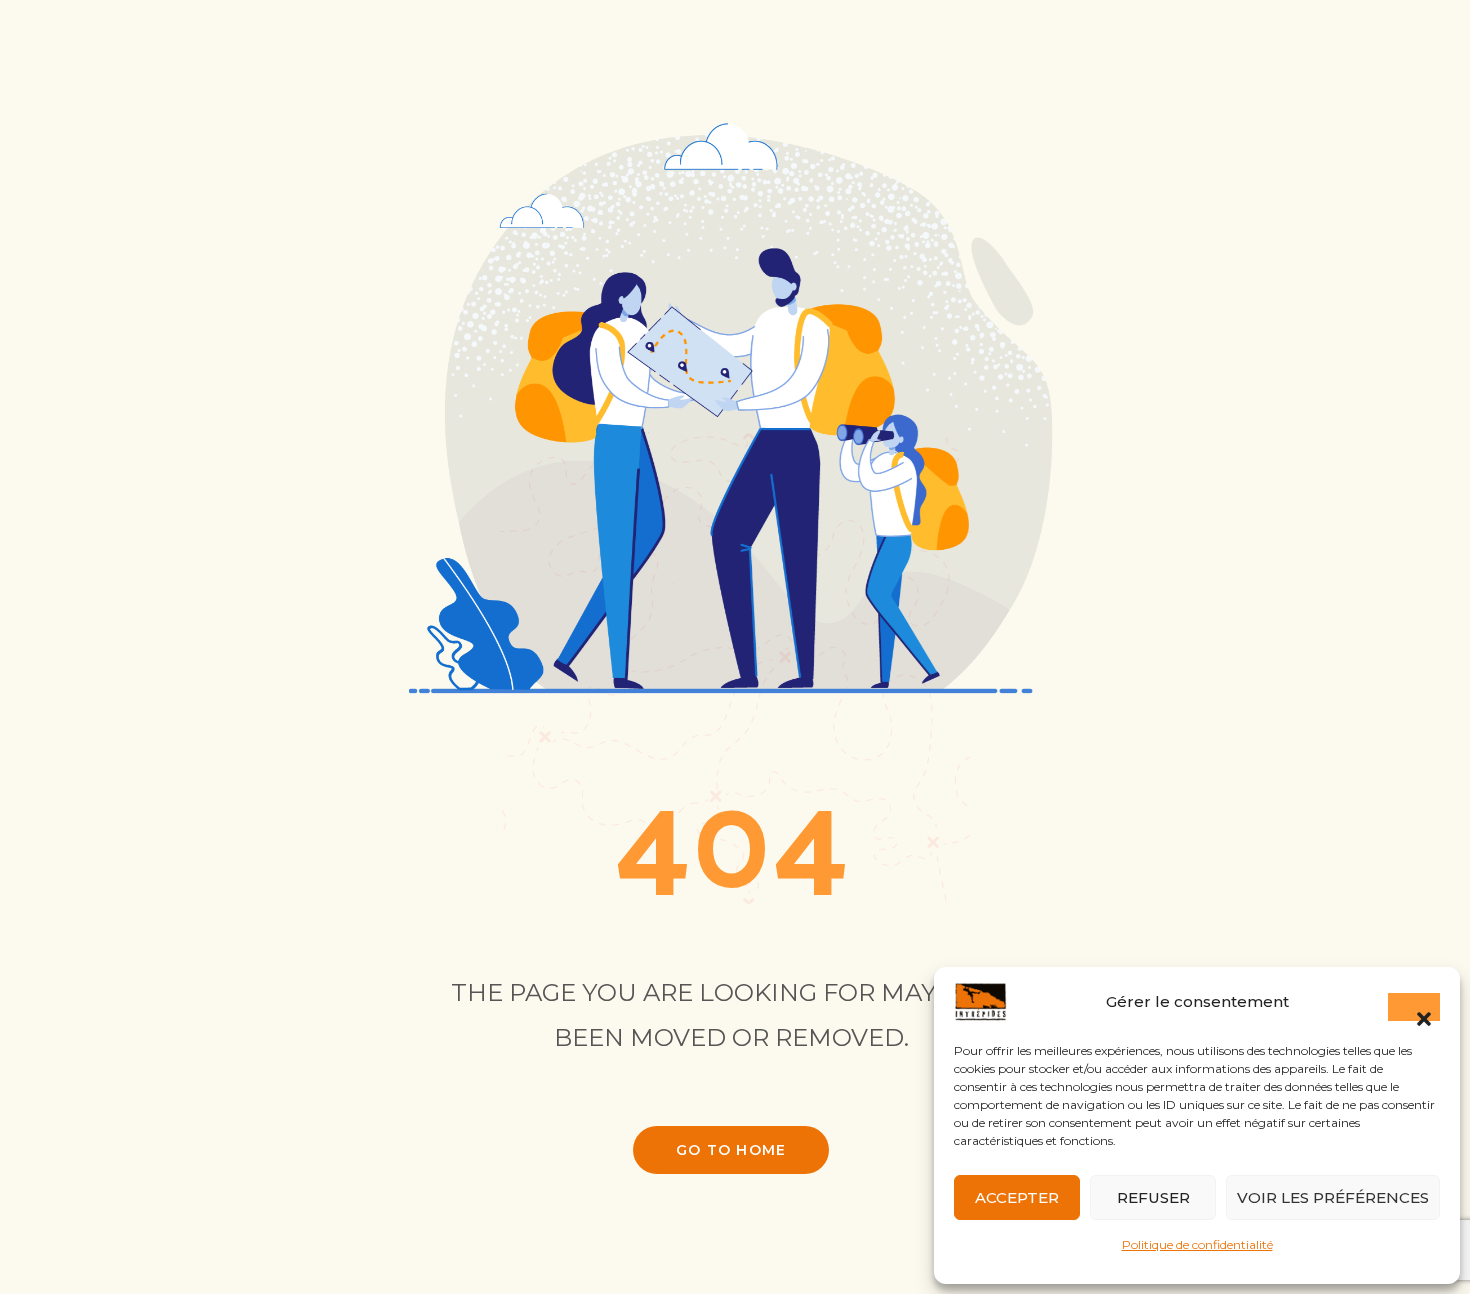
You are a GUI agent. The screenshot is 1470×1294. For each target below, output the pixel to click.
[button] (1414, 1007)
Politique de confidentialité (1197, 1244)
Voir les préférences (1333, 1197)
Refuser (1153, 1197)
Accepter (1017, 1197)
